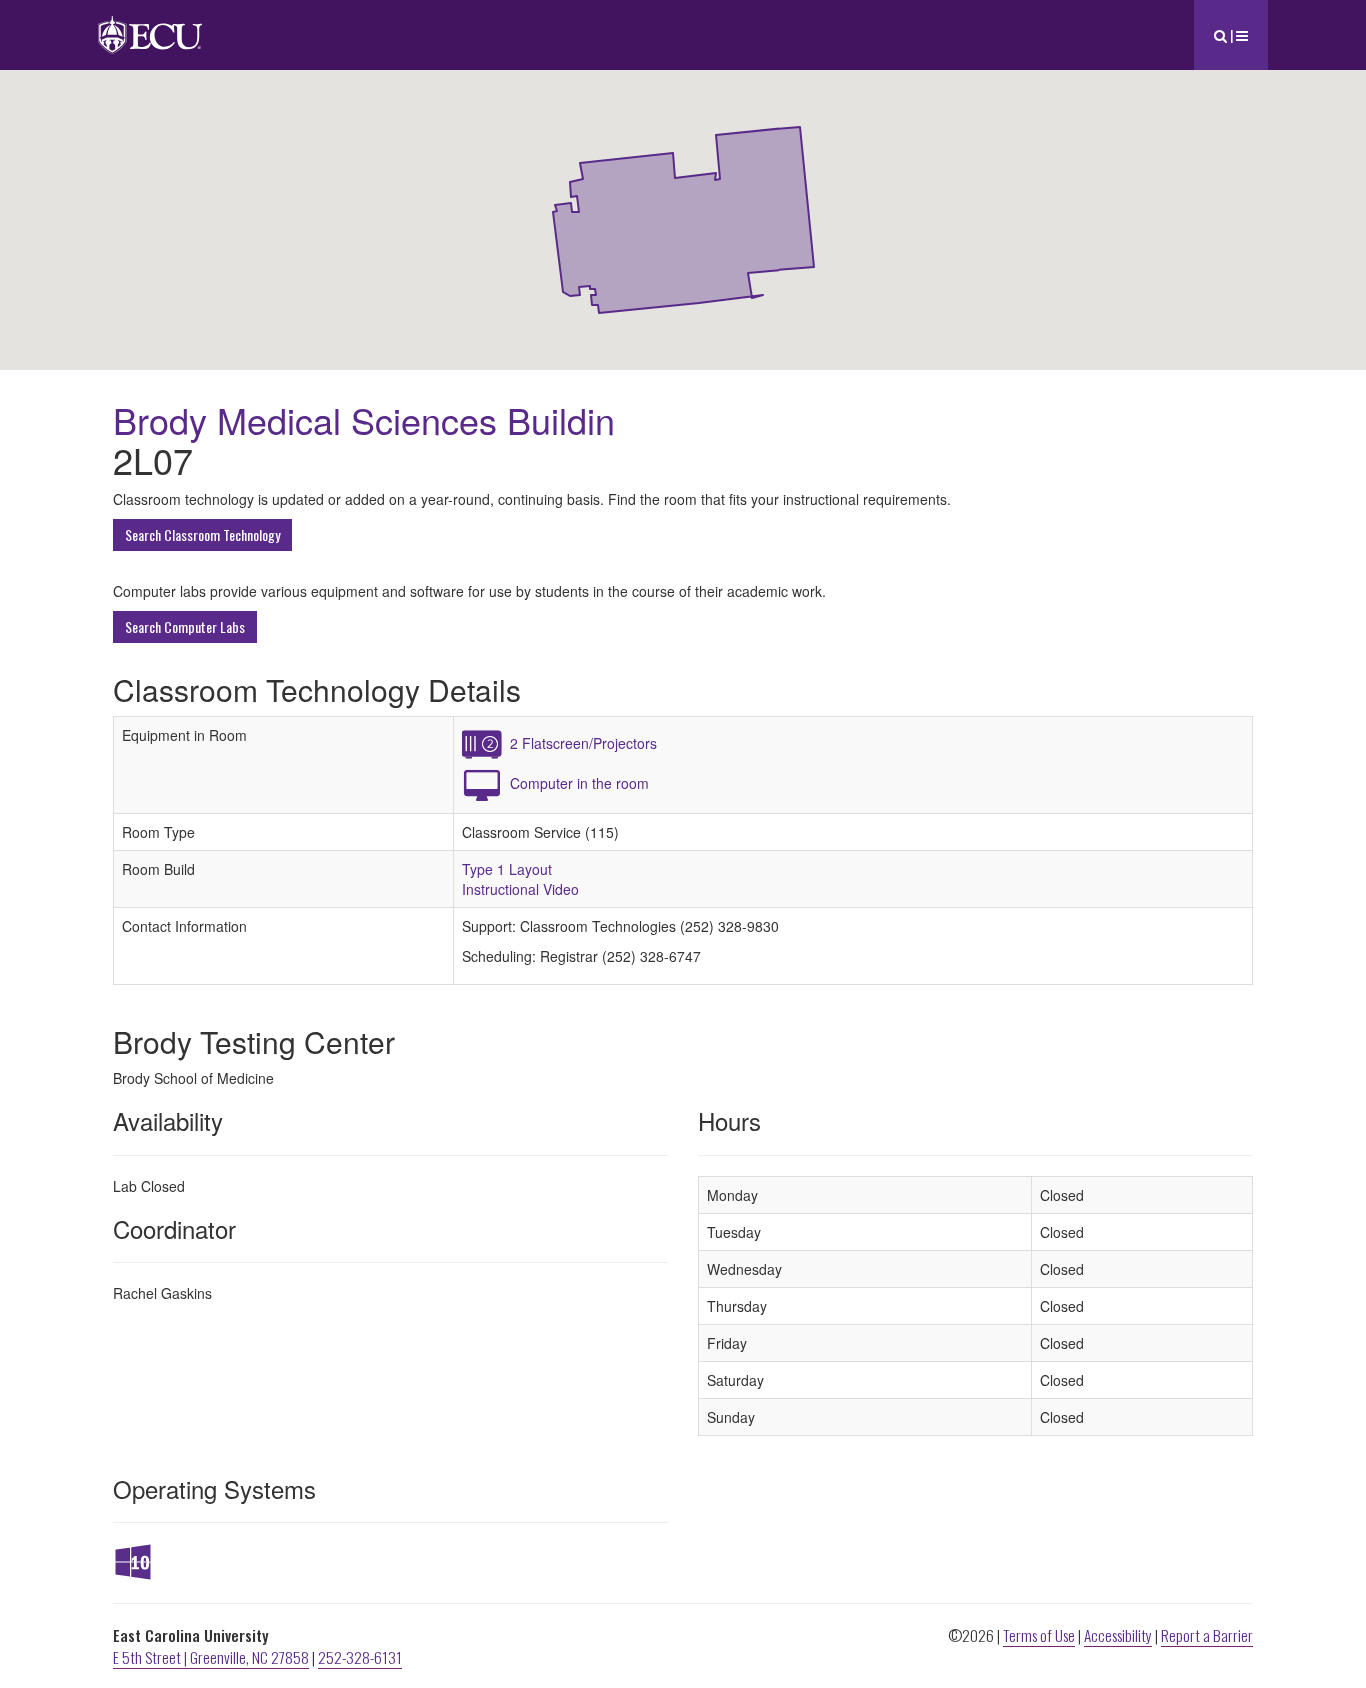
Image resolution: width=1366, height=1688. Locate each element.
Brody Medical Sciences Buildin (364, 419)
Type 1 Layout (507, 869)
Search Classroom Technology (202, 534)
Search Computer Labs (185, 626)
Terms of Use (1039, 1635)
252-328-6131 (360, 1657)
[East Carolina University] (150, 24)
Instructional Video (520, 889)
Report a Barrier (1207, 1635)
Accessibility (1118, 1635)
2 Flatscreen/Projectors (583, 743)
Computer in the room (579, 783)
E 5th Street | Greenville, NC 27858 (211, 1657)
